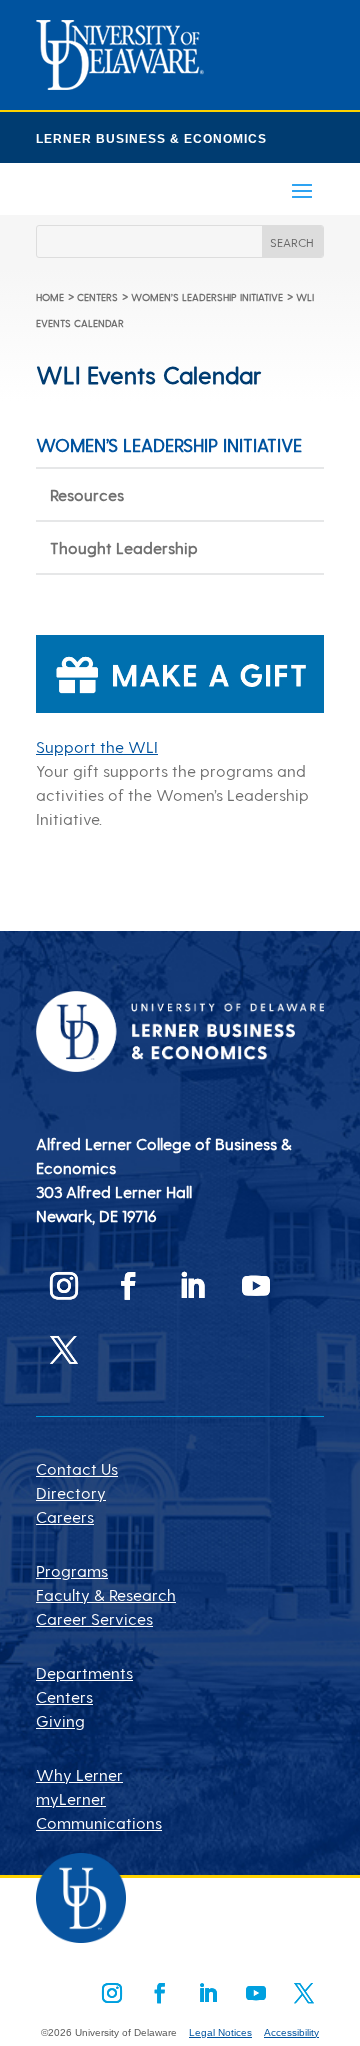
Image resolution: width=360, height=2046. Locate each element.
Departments (84, 1672)
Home (50, 297)
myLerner (71, 1798)
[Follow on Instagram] (64, 1286)
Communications (99, 1822)
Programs (72, 1570)
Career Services (94, 1618)
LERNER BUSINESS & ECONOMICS (151, 139)
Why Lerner (79, 1774)
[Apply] (120, 83)
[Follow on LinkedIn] (192, 1286)
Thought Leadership (124, 547)
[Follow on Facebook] (128, 1286)
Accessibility (291, 2032)
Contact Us (77, 1468)
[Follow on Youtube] (256, 1286)
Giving (60, 1720)
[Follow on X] (64, 1350)
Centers (97, 297)
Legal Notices (220, 2032)
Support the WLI (97, 746)
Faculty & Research (106, 1594)
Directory (71, 1492)
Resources (87, 494)
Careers (65, 1516)
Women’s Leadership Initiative (207, 297)
